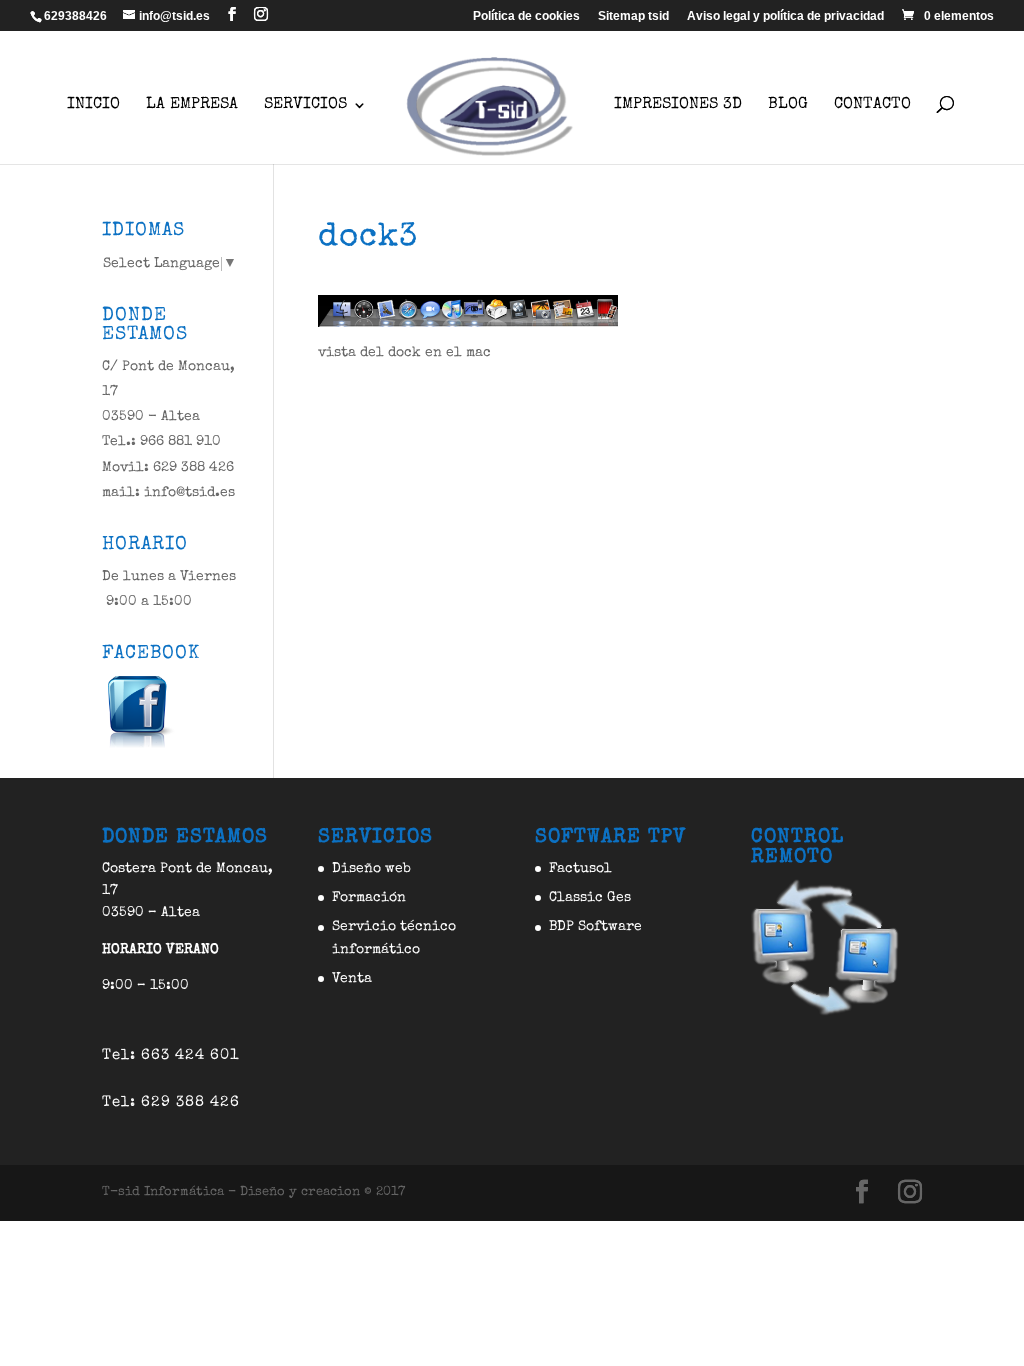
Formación (369, 898)
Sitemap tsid (633, 16)
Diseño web (371, 869)
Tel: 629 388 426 (171, 1102)
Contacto (872, 105)
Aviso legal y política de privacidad (785, 16)
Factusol (580, 869)
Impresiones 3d (678, 105)
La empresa (192, 105)
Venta (352, 979)
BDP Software (595, 927)
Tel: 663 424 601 (171, 1055)
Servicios (305, 105)
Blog (788, 105)
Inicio (93, 105)
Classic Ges (590, 898)
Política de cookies (526, 16)
